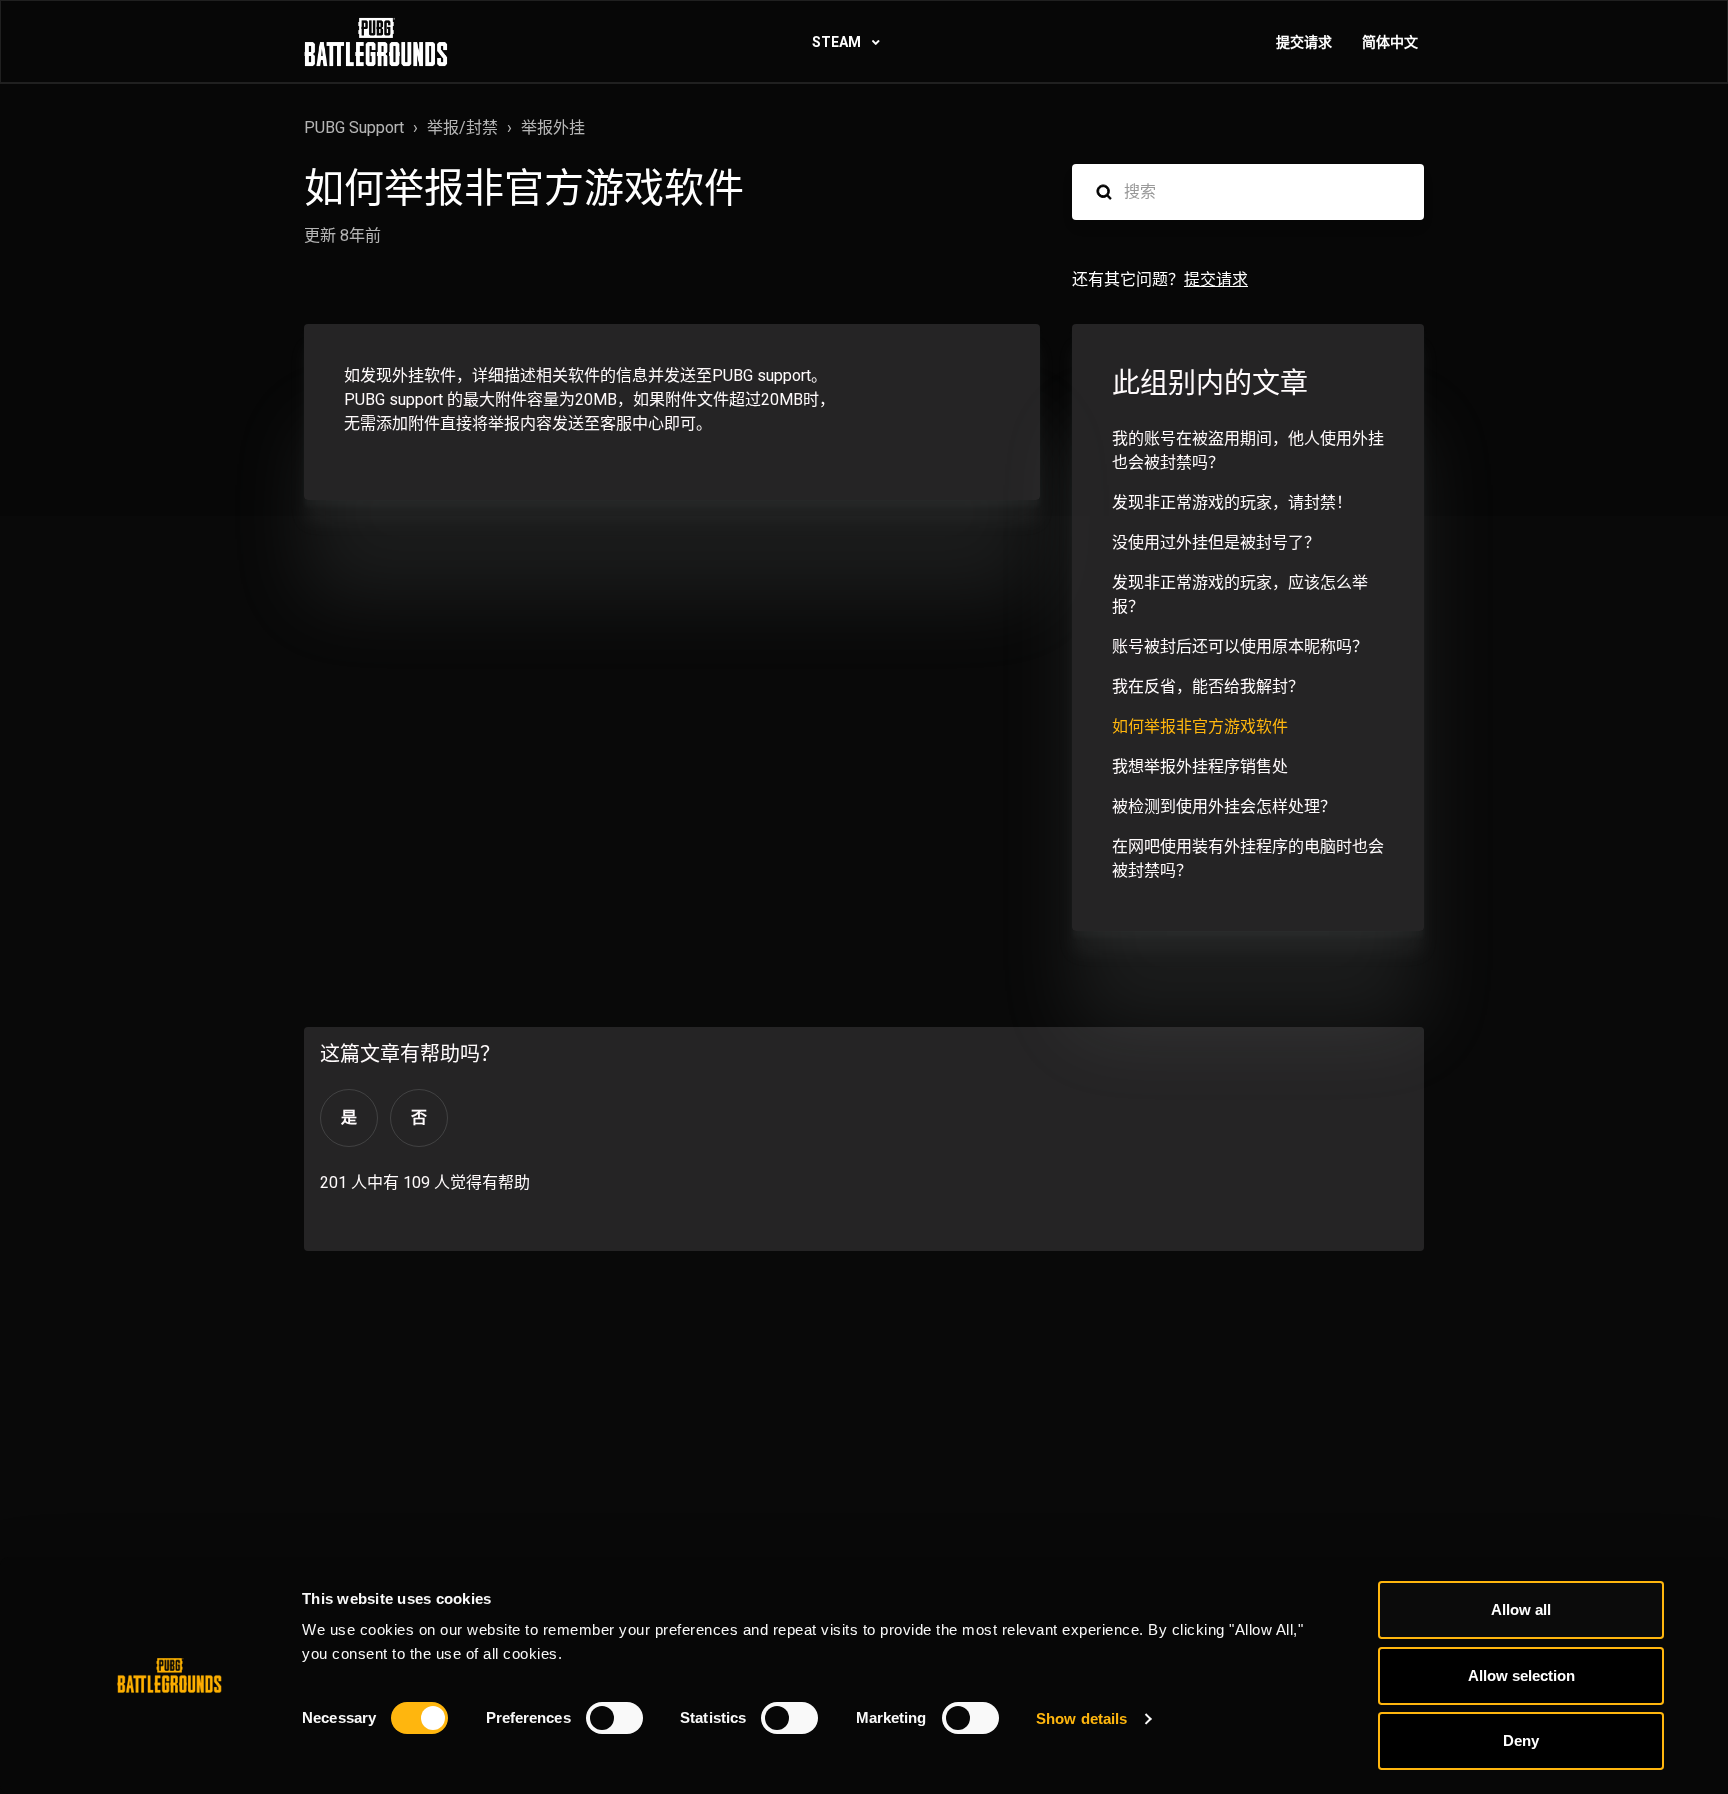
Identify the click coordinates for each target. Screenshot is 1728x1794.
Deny (1521, 1740)
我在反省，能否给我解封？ (1208, 686)
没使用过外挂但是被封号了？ (1216, 542)
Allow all (1521, 1609)
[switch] (614, 1718)
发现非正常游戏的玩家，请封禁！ (1232, 502)
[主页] (376, 42)
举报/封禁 (462, 127)
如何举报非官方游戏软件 (1200, 726)
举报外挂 (553, 127)
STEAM (838, 42)
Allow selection (1521, 1675)
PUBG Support (354, 127)
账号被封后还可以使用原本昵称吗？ (1240, 646)
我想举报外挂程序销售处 (1200, 766)
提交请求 (1304, 42)
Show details (1081, 1718)
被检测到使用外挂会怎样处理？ (1224, 806)
